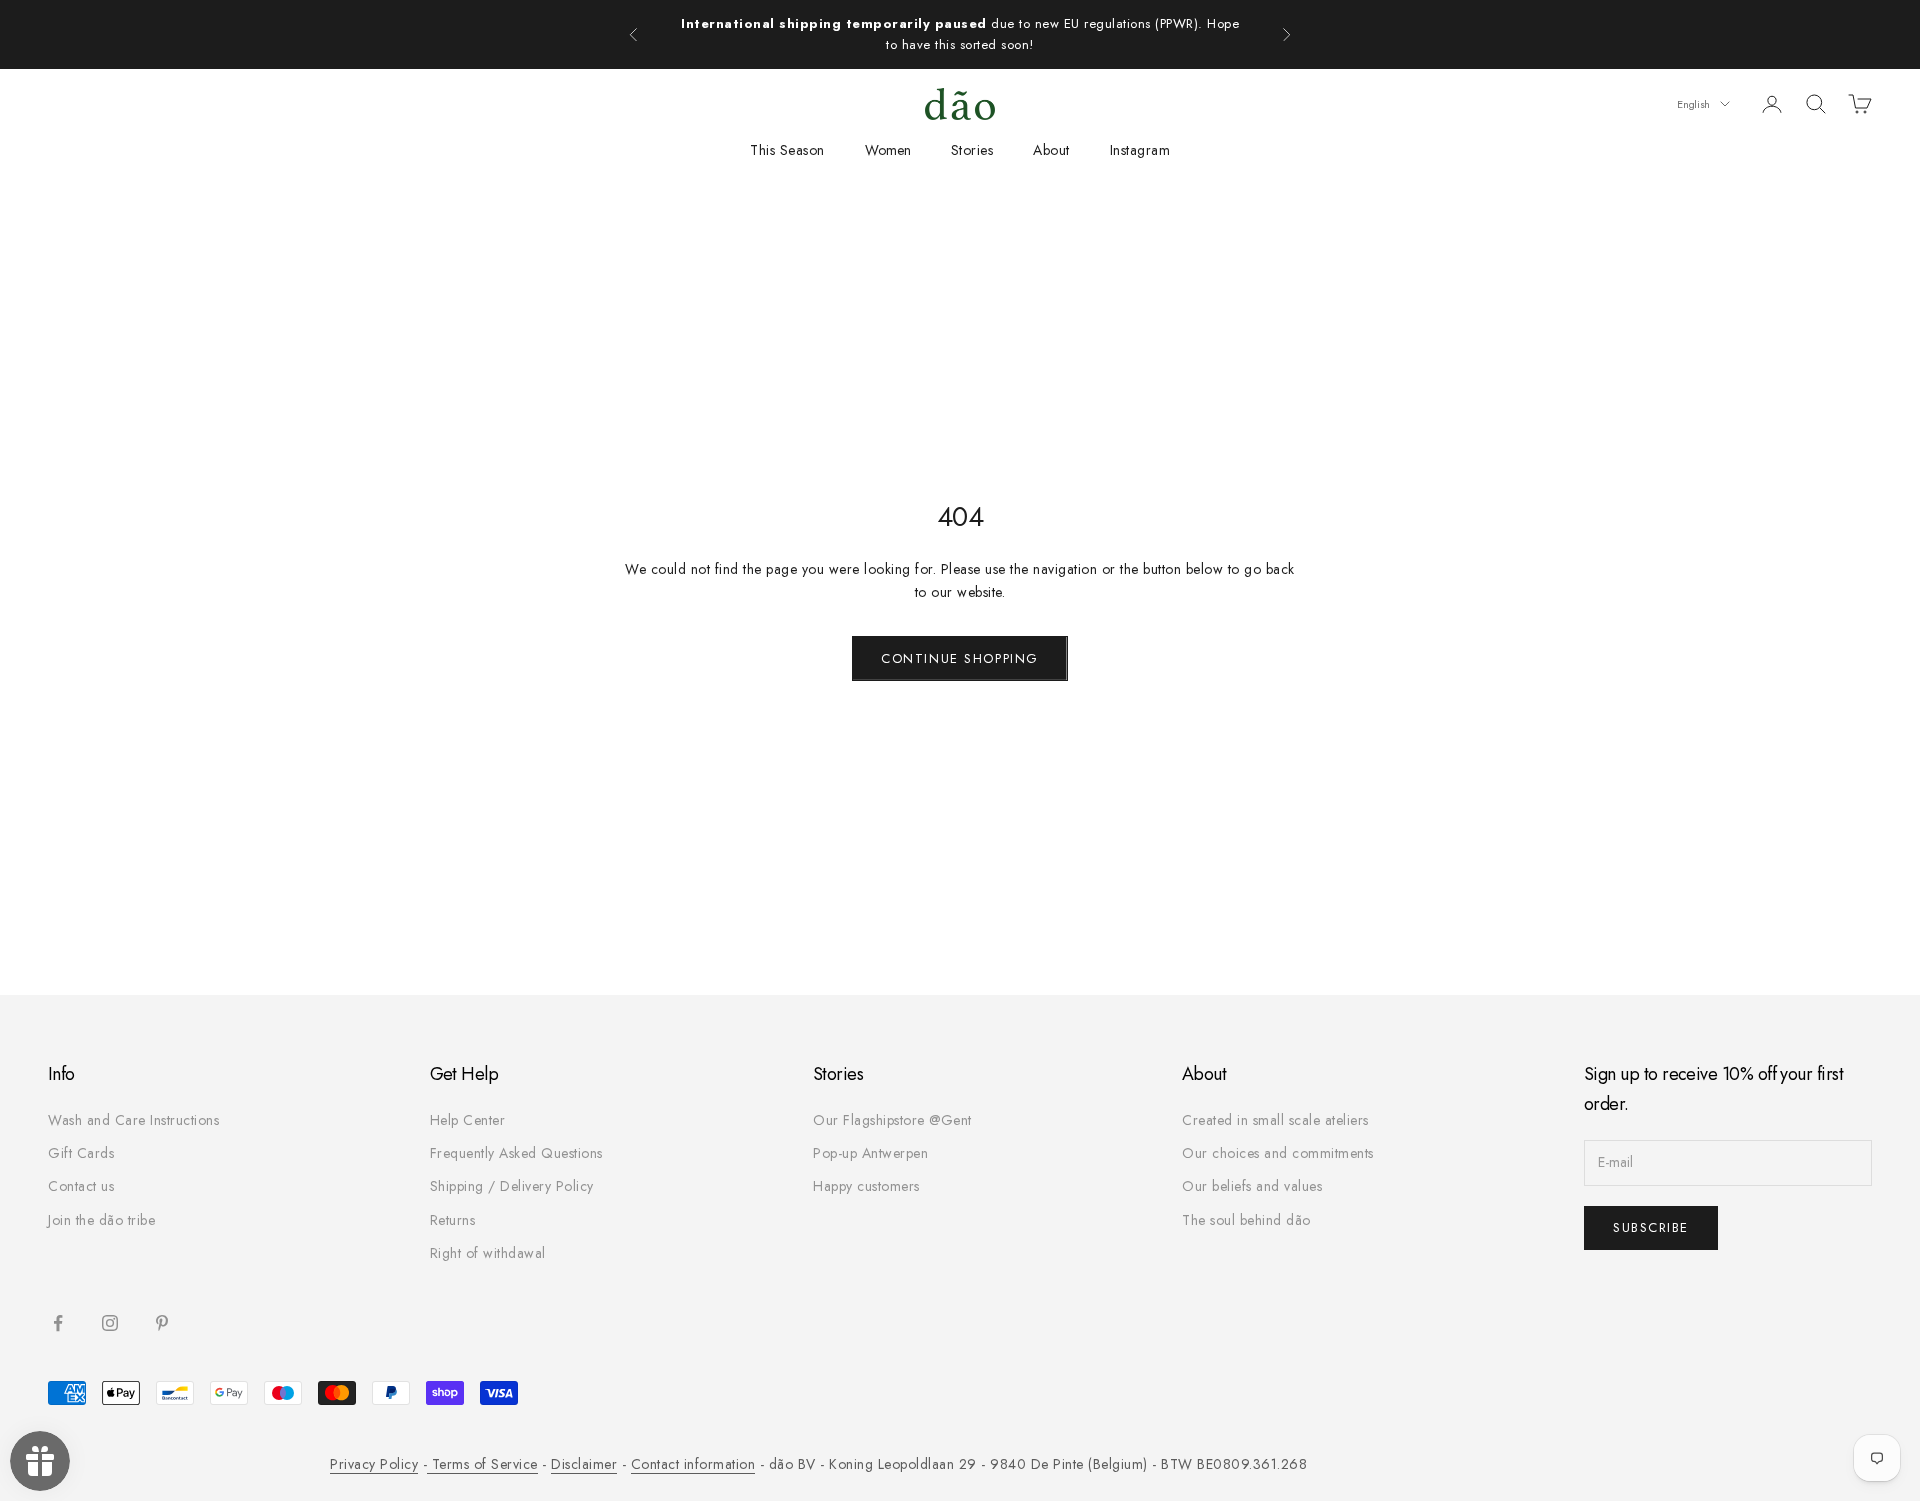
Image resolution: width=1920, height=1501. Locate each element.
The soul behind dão (1246, 1220)
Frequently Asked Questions (516, 1153)
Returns (453, 1220)
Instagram (1140, 150)
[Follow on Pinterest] (162, 1323)
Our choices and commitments (1278, 1153)
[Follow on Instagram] (110, 1323)
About (1051, 150)
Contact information (693, 1464)
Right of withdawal (488, 1253)
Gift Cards (81, 1153)
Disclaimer (584, 1464)
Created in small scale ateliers (1275, 1120)
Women (888, 150)
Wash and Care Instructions (133, 1120)
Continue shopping (960, 658)
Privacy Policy (374, 1464)
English (1693, 104)
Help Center (468, 1120)
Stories (972, 150)
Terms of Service (482, 1464)
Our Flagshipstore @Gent (892, 1120)
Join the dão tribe (101, 1220)
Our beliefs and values (1252, 1186)
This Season (787, 150)
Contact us (81, 1186)
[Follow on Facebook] (58, 1323)
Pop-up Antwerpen (870, 1153)
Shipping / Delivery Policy (512, 1186)
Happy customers (866, 1186)
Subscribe (1651, 1227)
